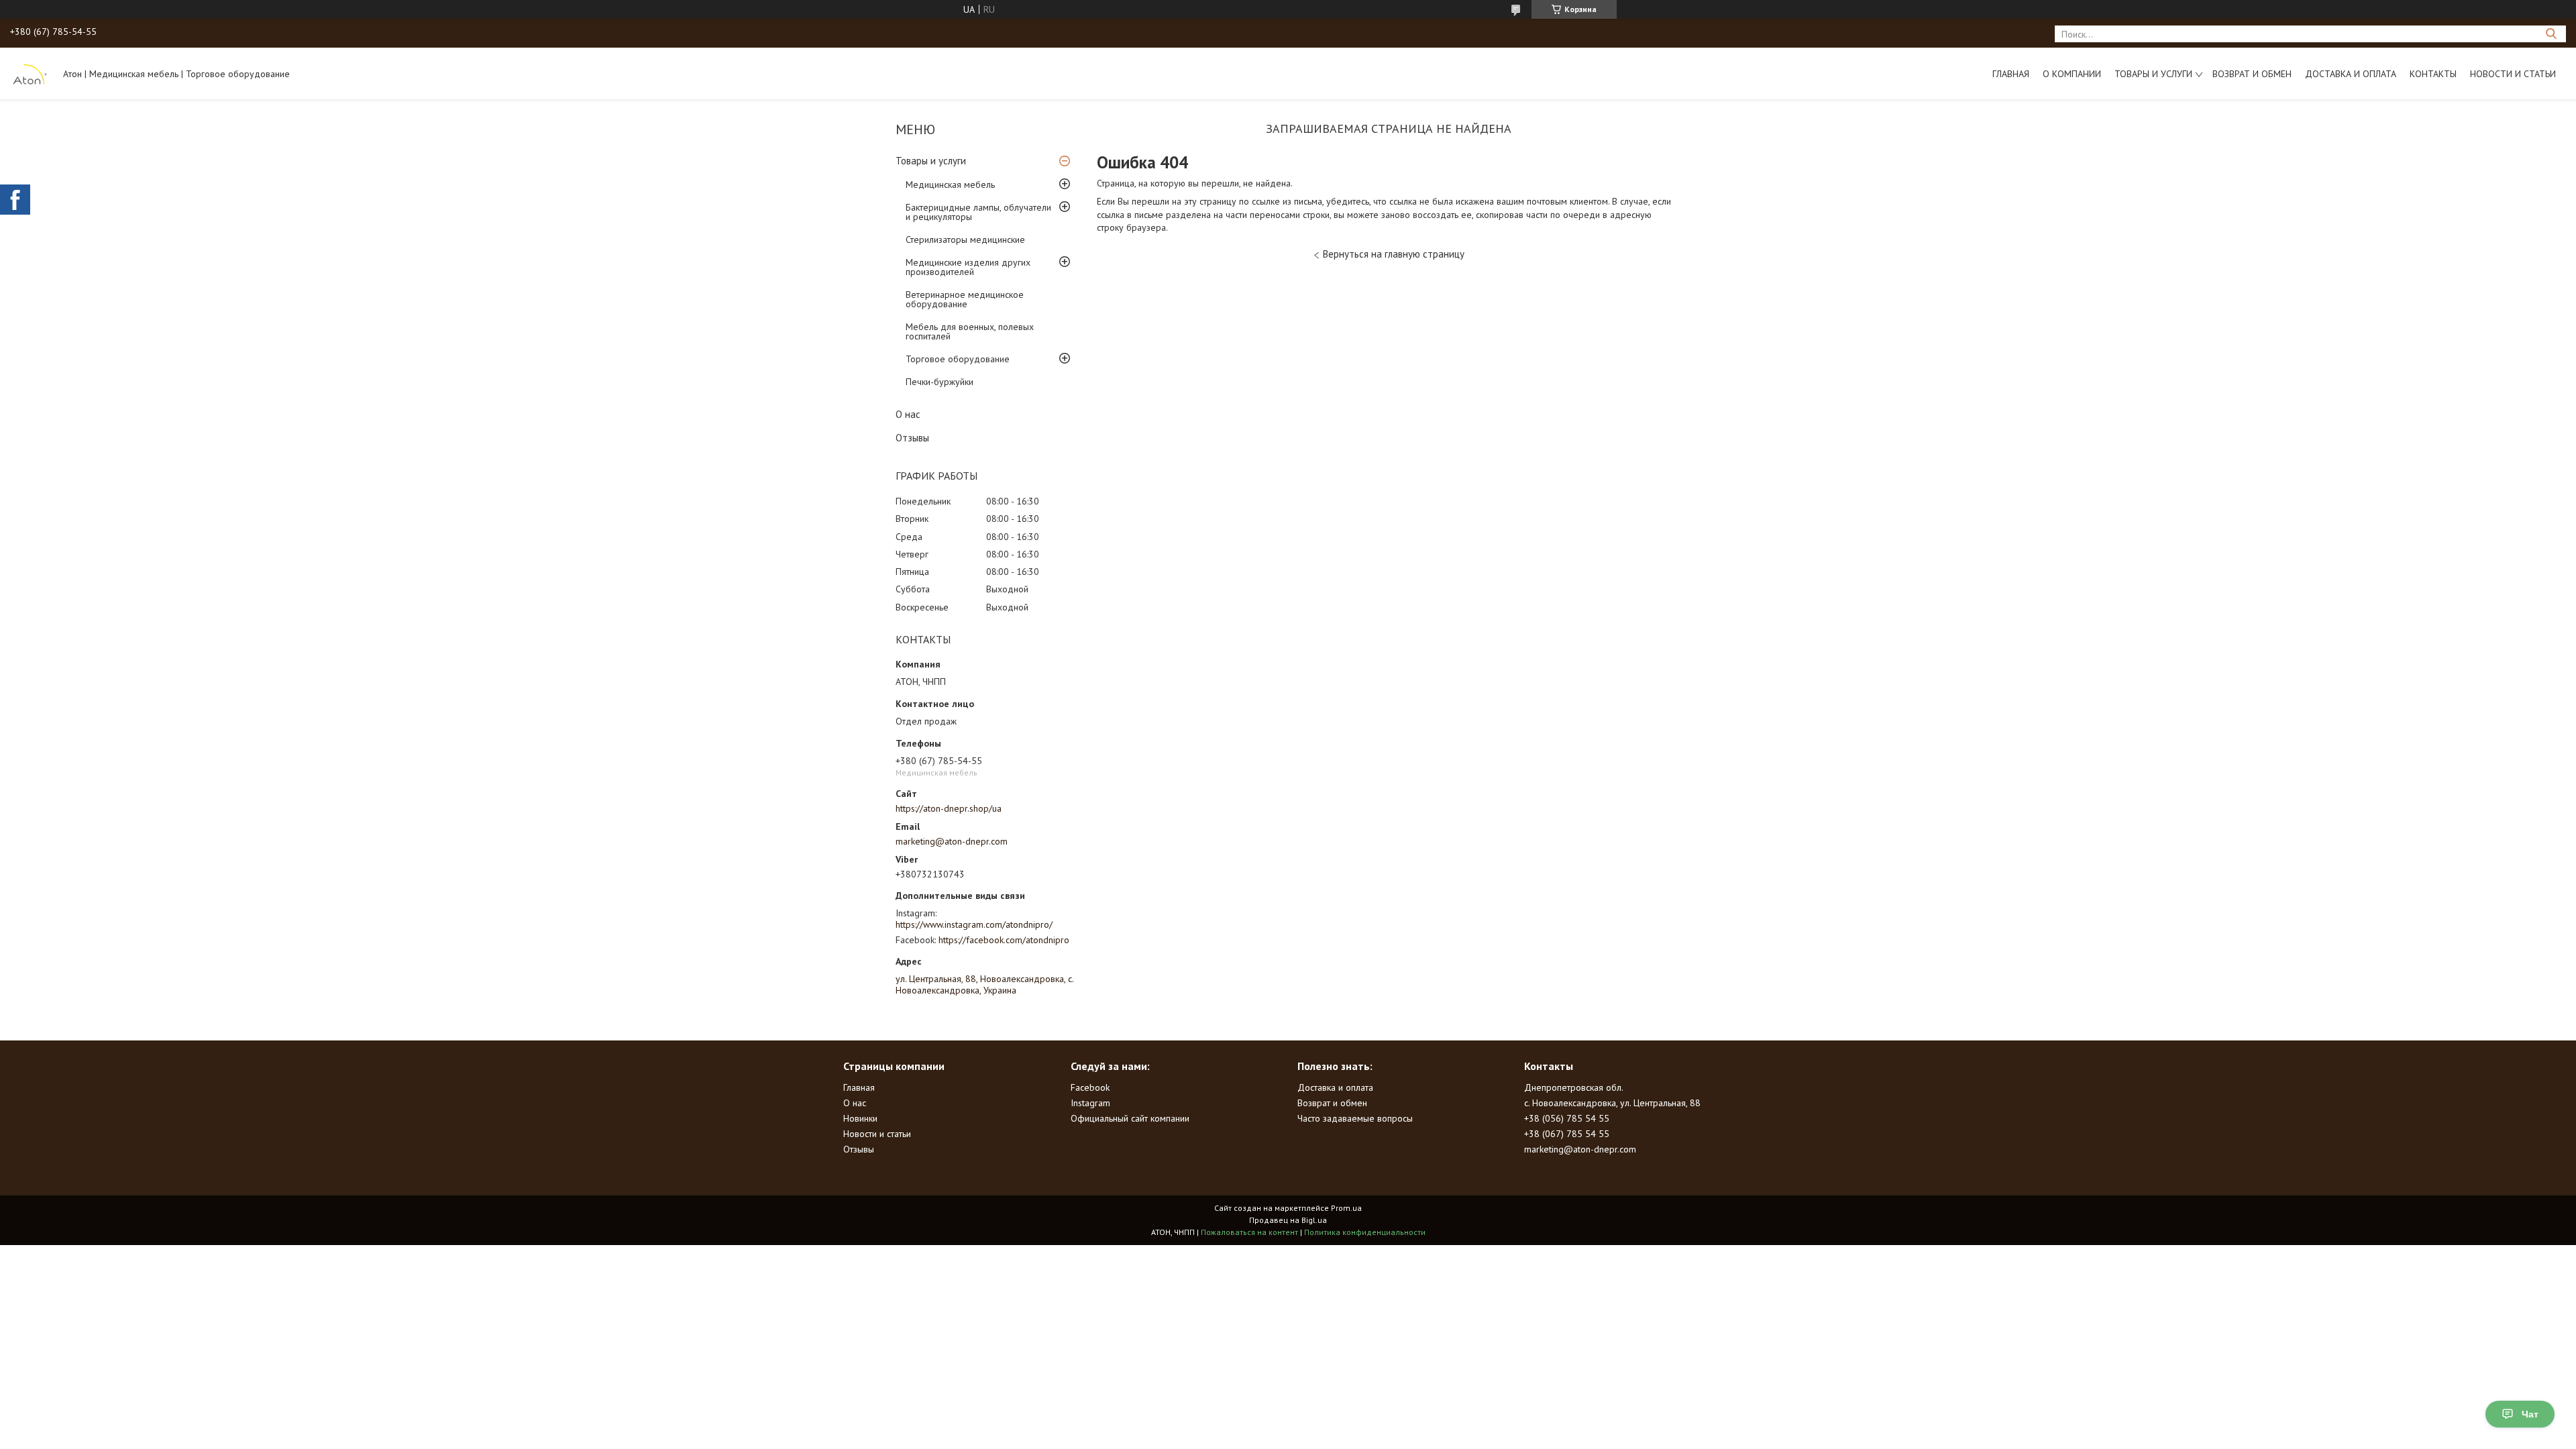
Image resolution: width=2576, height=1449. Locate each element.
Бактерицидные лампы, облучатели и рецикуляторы (978, 212)
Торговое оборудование (958, 359)
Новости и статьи (2513, 74)
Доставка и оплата (2351, 74)
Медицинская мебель (950, 184)
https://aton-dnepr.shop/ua (949, 808)
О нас (908, 414)
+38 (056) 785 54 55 (1567, 1118)
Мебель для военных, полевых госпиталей (970, 331)
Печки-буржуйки (940, 382)
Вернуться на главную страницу (1394, 254)
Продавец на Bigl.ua (1288, 1220)
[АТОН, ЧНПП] (30, 73)
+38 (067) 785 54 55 (1567, 1134)
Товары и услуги (2153, 74)
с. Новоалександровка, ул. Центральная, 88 (1612, 1103)
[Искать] (2551, 34)
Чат (2530, 1414)
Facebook (1090, 1087)
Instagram (1090, 1103)
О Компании (2072, 74)
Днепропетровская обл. (1574, 1087)
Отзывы (912, 438)
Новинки (860, 1118)
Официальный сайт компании (1130, 1118)
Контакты (2433, 74)
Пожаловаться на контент (1249, 1232)
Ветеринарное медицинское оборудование (965, 299)
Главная (2011, 74)
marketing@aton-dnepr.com (952, 841)
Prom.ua (1346, 1208)
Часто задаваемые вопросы (1355, 1118)
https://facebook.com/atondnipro (1004, 940)
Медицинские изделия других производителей (968, 267)
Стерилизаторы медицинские (965, 239)
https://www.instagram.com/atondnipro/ (974, 924)
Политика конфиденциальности (1365, 1232)
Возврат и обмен (2252, 74)
